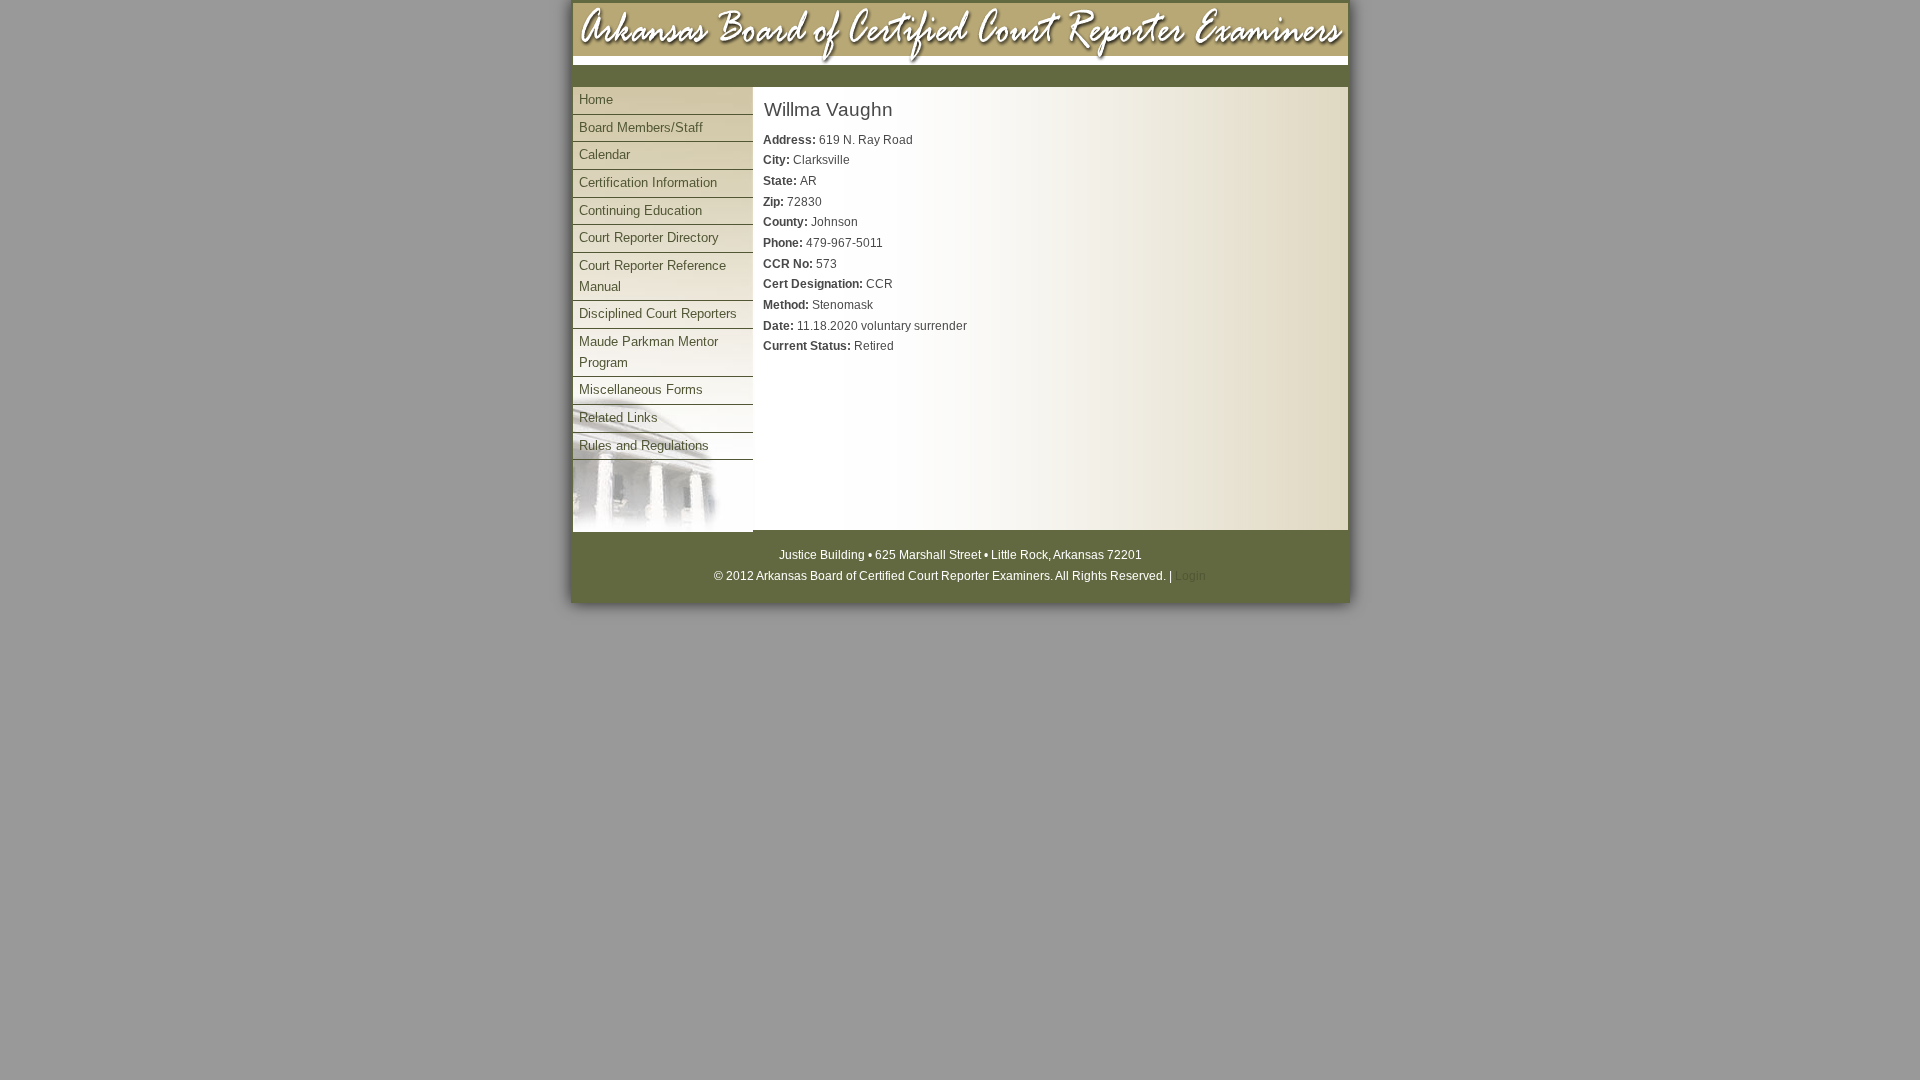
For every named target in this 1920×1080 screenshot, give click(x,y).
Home (596, 99)
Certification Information (648, 182)
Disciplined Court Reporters (658, 313)
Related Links (618, 417)
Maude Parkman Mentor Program (648, 352)
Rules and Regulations (644, 445)
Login (1190, 576)
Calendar (604, 154)
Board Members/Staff (641, 127)
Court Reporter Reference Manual (652, 276)
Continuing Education (640, 210)
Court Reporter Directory (649, 237)
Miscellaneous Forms (641, 389)
